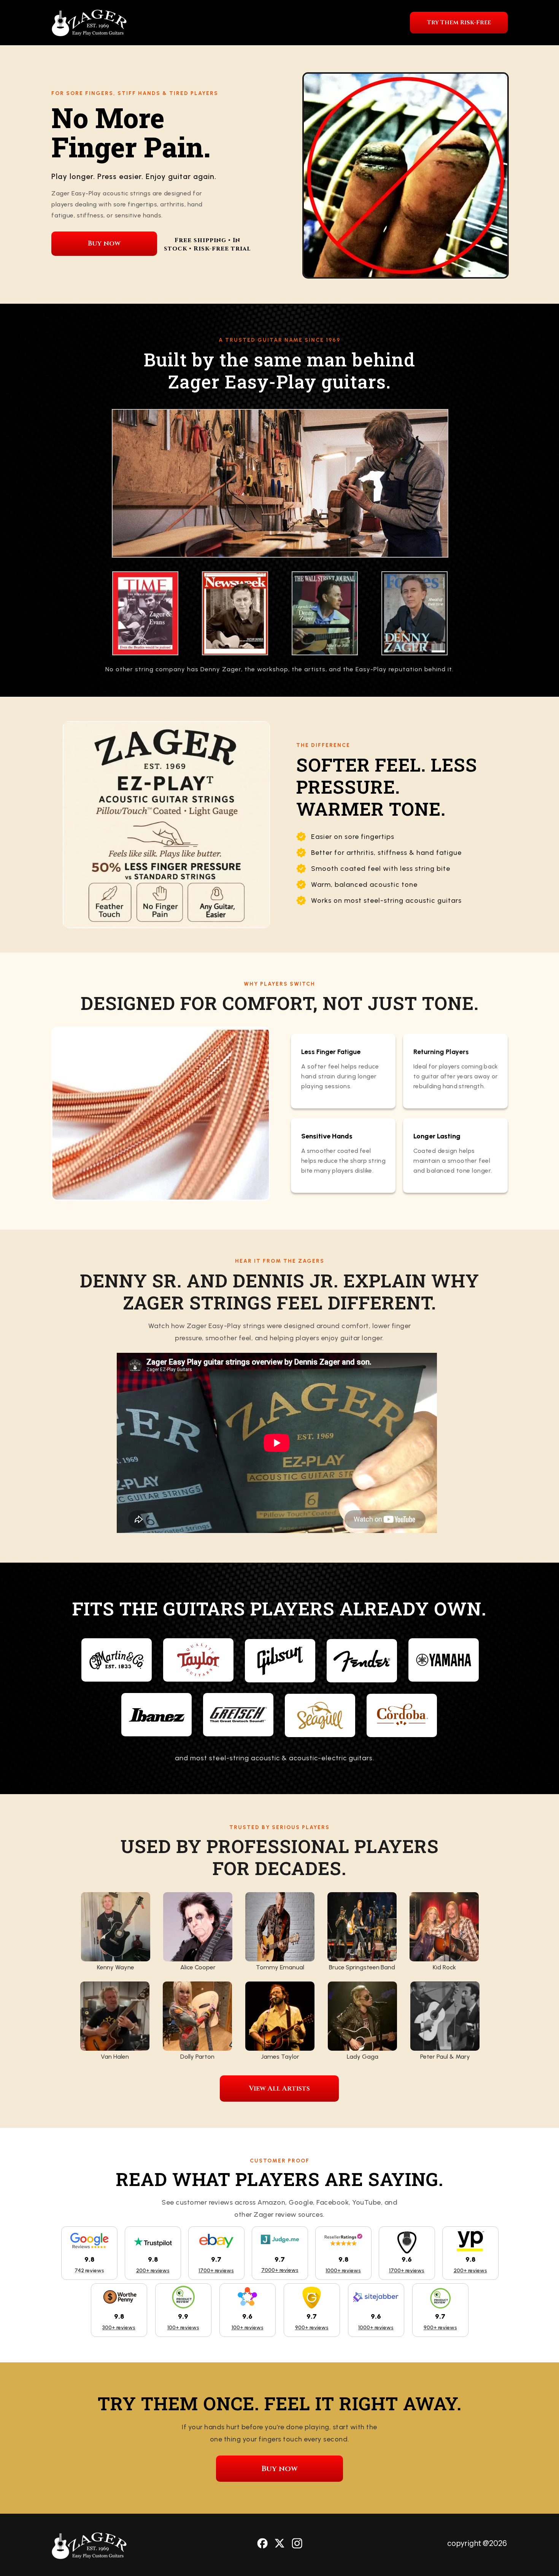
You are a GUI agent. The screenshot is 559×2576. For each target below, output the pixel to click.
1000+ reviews (343, 2271)
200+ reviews (153, 2271)
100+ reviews (183, 2328)
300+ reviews (119, 2328)
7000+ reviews (280, 2270)
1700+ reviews (216, 2271)
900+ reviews (312, 2328)
